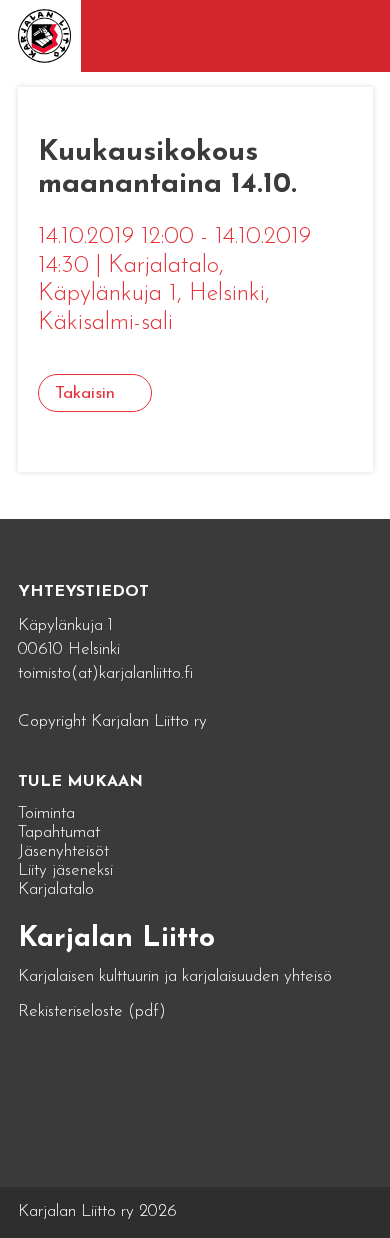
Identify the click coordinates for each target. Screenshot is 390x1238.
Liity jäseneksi (65, 870)
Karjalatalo (56, 889)
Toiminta (46, 813)
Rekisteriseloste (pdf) (92, 1011)
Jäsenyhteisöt (63, 851)
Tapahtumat (59, 832)
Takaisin (85, 393)
